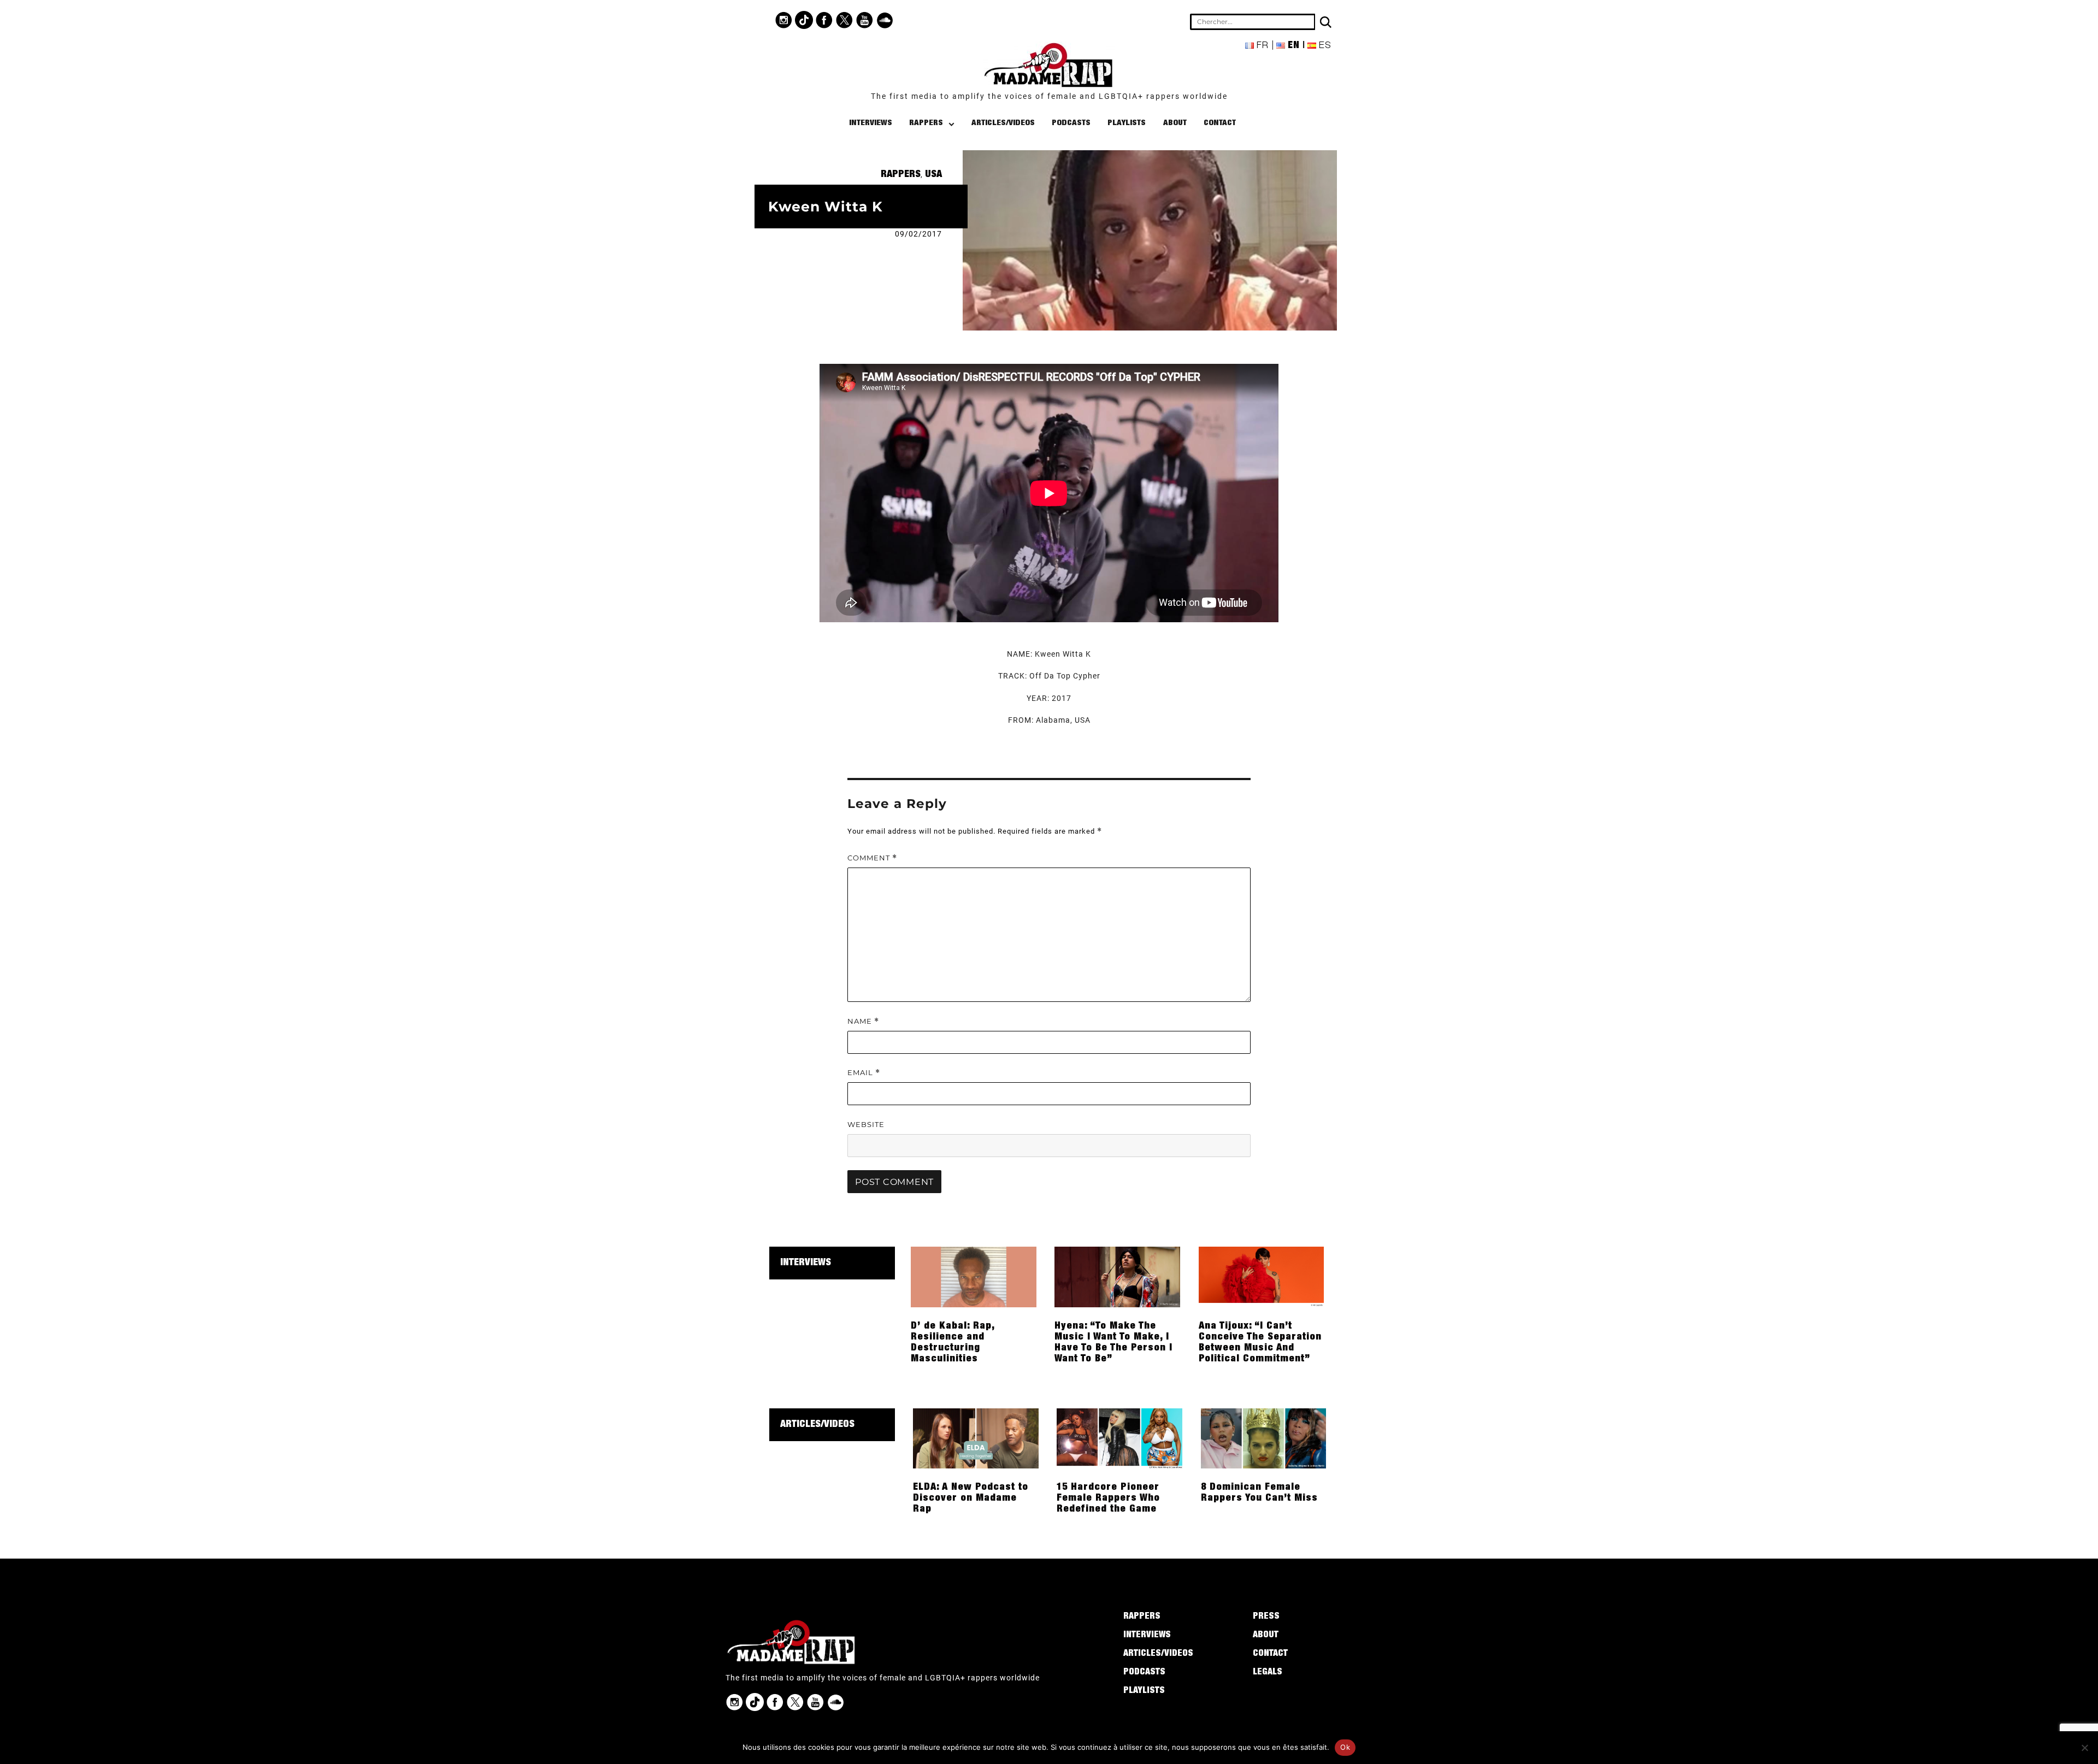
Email (864, 1073)
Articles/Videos (1003, 123)
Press (1266, 1617)
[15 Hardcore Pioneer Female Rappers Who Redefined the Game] (1119, 1437)
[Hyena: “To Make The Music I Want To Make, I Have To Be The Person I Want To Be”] (1117, 1276)
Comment (872, 858)
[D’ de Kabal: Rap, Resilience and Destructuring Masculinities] (974, 1276)
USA (933, 175)
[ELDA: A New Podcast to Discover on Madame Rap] (976, 1437)
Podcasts (1071, 123)
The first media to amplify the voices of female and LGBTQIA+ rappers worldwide (1049, 96)
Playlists (1127, 123)
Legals (1268, 1673)
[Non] (2084, 1748)
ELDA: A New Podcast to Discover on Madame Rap (971, 1498)
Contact (1220, 123)
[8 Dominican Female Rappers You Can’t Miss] (1264, 1437)
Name (863, 1021)
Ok (1345, 1747)
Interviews (871, 123)
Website (866, 1124)
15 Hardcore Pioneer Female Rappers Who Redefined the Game (1108, 1498)
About (1175, 123)
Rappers (926, 123)
